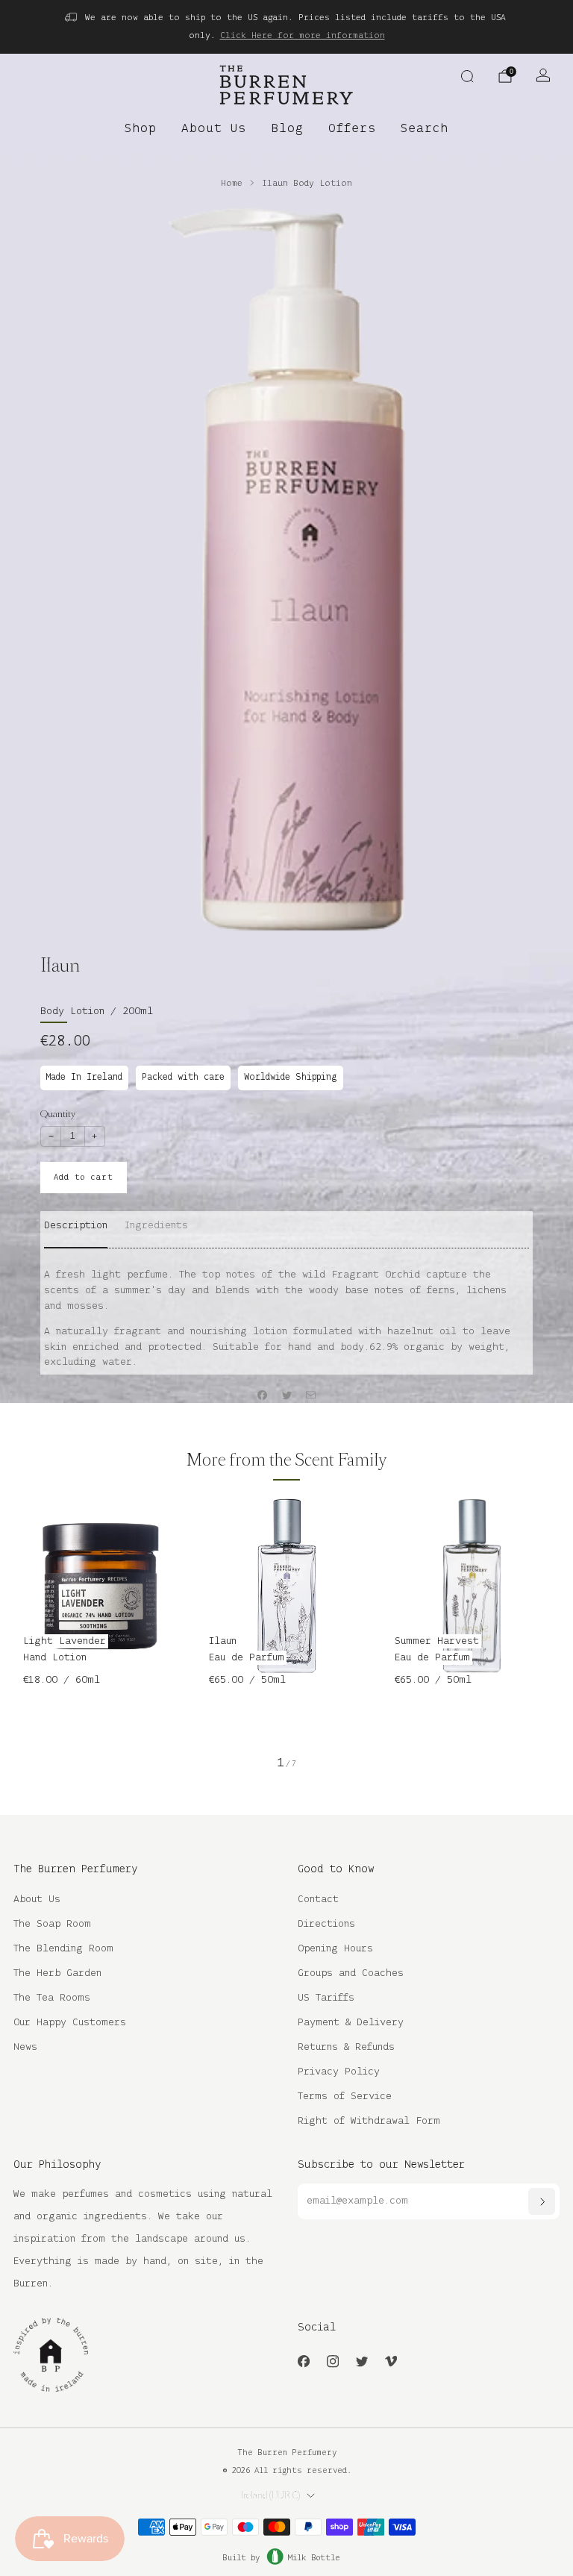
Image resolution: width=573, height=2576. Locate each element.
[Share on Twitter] (286, 1395)
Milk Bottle (314, 2558)
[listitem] (286, 27)
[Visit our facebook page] (303, 2361)
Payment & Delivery (351, 2023)
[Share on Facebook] (263, 1395)
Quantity (58, 1114)
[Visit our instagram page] (332, 2361)
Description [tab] (76, 1226)
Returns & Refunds (346, 2047)
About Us (214, 129)
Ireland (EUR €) (270, 2495)
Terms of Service (345, 2097)
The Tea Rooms (52, 1998)
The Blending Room (63, 1949)
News (25, 2047)
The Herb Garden (57, 1973)
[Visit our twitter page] (361, 2361)
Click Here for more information (303, 35)
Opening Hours (335, 1949)
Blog (287, 129)
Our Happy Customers (70, 2023)
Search (425, 129)
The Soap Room (52, 1924)
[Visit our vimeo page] (391, 2361)
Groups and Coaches (351, 1973)
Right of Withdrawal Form (369, 2121)
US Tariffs (326, 1998)
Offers (352, 129)
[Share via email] (311, 1395)
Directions (326, 1924)
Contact (318, 1900)
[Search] (467, 76)
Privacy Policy (339, 2072)
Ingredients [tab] (156, 1226)
